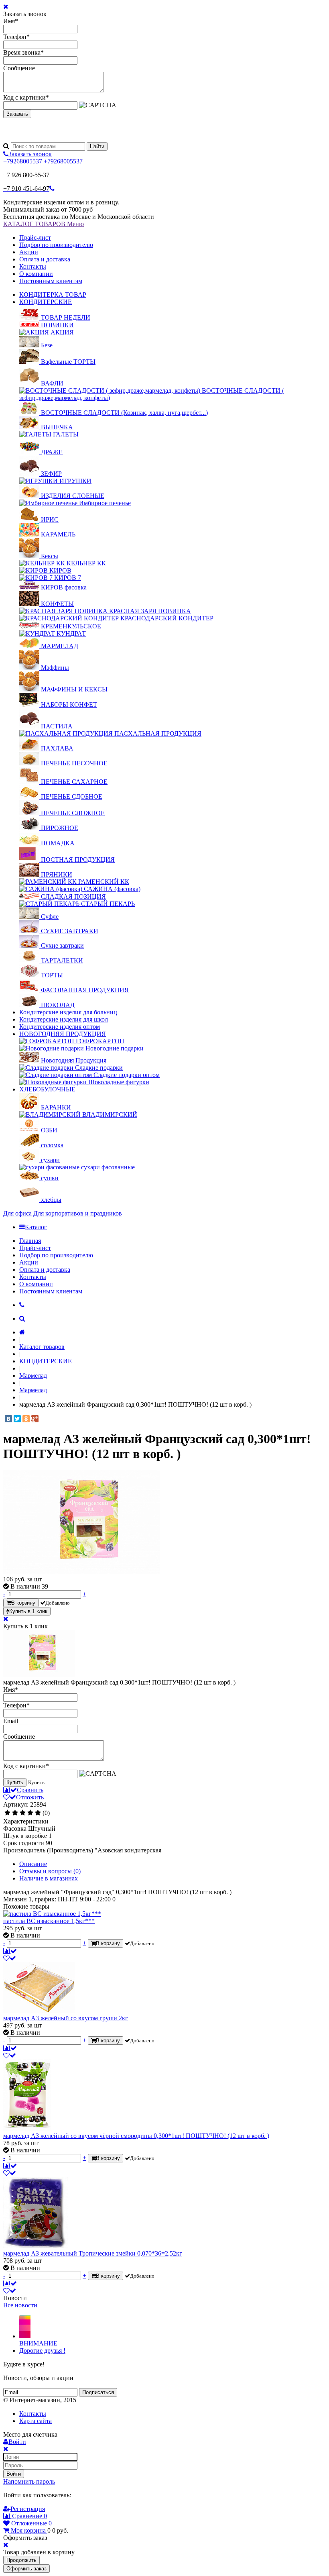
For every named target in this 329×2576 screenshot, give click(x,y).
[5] (38, 1813)
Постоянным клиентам (51, 281)
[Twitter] (17, 1419)
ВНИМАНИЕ (38, 2343)
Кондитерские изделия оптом (60, 1027)
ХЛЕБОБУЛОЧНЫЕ (47, 1089)
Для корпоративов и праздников (78, 1213)
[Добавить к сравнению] (10, 1951)
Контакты (33, 266)
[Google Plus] (35, 1419)
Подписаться (98, 2392)
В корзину (23, 1603)
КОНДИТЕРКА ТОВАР (53, 295)
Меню (75, 224)
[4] (30, 1813)
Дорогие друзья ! (42, 2351)
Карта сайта (36, 2421)
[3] (23, 1813)
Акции (29, 252)
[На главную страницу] (22, 1332)
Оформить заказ (26, 2569)
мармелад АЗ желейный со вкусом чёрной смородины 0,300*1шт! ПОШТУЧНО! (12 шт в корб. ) (136, 2136)
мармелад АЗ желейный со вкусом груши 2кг (66, 2018)
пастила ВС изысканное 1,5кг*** (49, 1921)
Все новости (20, 2305)
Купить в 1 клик (28, 1611)
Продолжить (21, 2560)
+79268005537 (23, 161)
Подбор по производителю (56, 245)
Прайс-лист (35, 238)
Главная (30, 1241)
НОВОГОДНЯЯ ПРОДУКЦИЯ (63, 1034)
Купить (15, 1782)
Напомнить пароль (29, 2481)
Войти (14, 2474)
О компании (36, 274)
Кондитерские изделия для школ (64, 1019)
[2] (15, 1813)
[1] (7, 1813)
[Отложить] (10, 1958)
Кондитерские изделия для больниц (68, 1012)
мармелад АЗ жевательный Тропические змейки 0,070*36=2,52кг (93, 2253)
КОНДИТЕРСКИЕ (46, 302)
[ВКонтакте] (8, 1419)
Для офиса (17, 1213)
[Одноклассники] (26, 1419)
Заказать (17, 114)
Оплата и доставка (45, 259)
